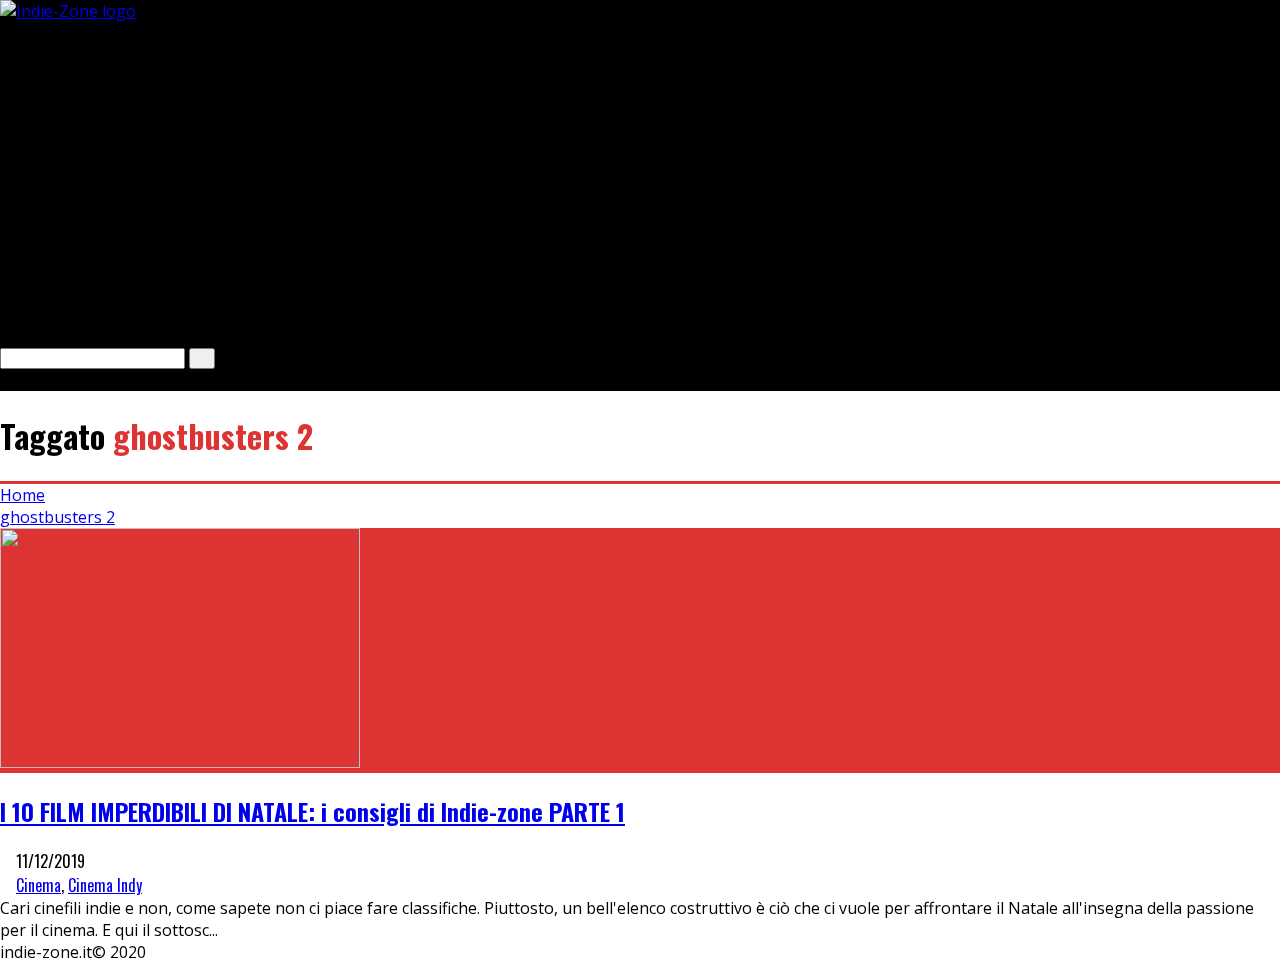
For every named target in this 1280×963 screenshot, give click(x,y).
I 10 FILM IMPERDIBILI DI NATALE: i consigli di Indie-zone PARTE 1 (312, 811)
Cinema (38, 885)
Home (22, 495)
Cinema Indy (105, 885)
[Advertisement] (600, 162)
